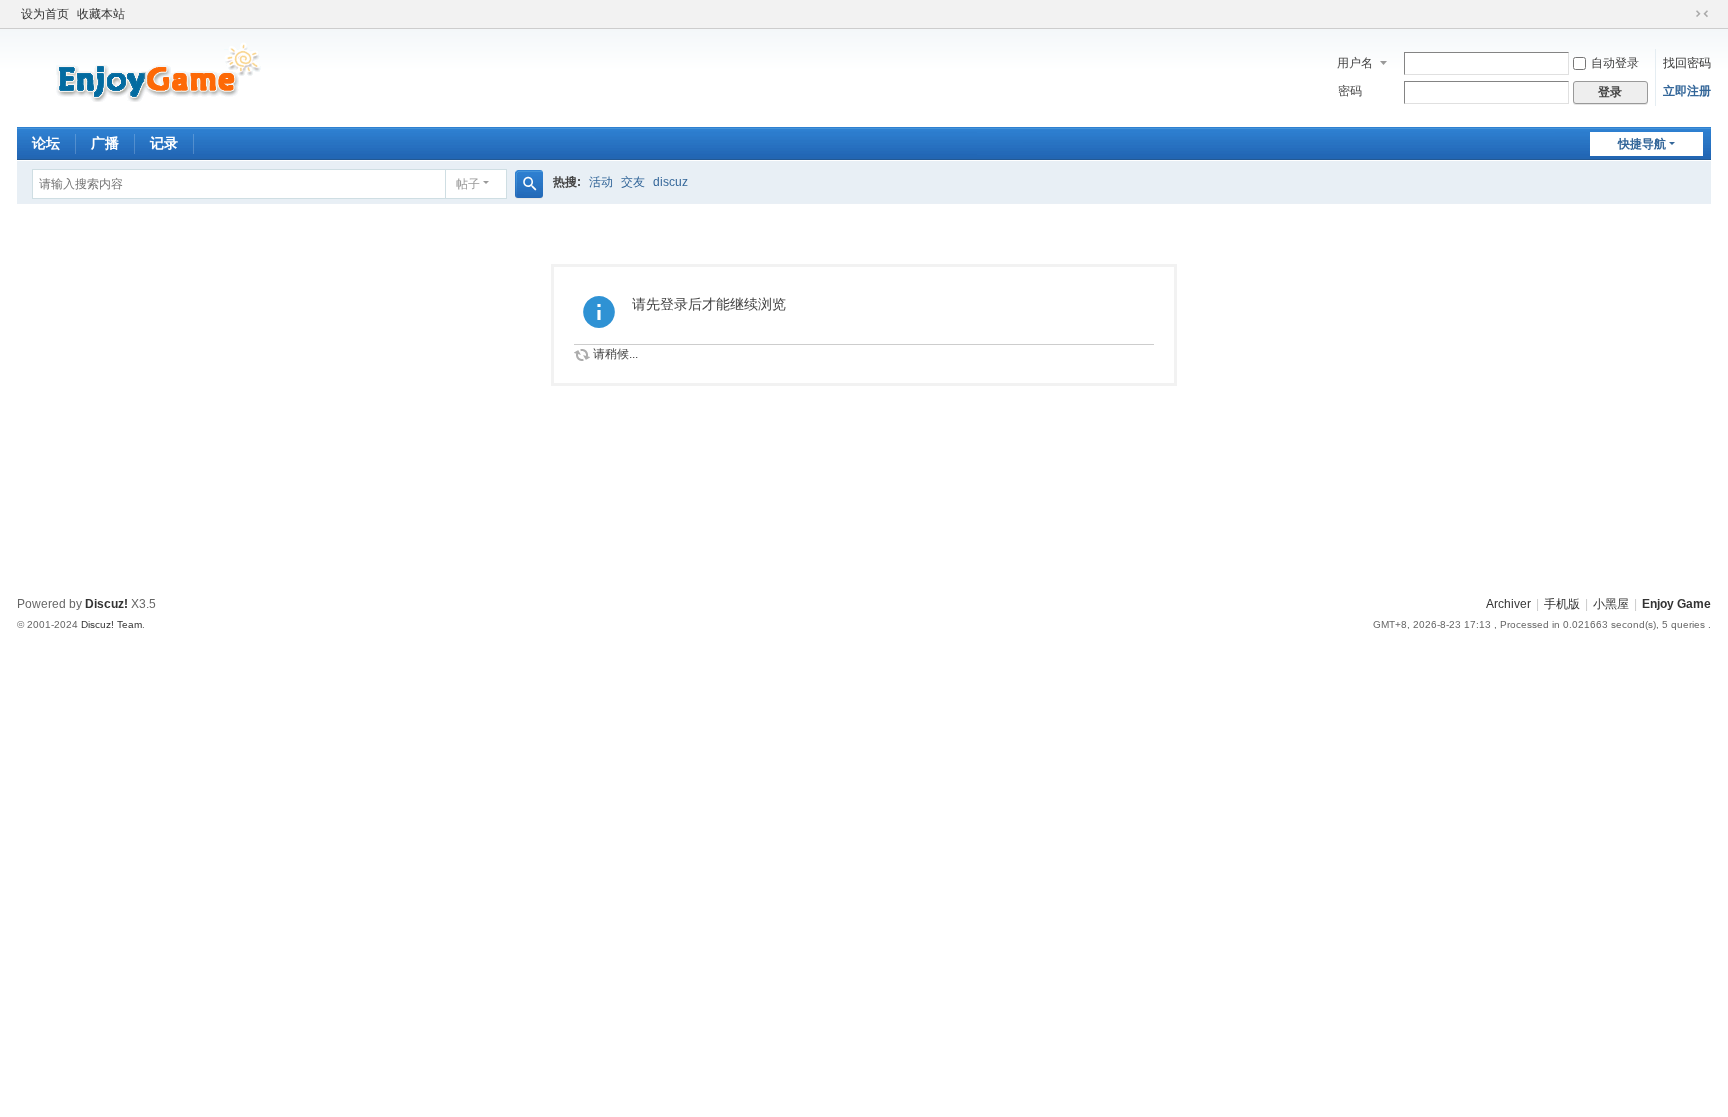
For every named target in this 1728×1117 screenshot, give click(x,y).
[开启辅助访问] (1683, 14)
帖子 (468, 184)
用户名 (1355, 63)
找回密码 (1687, 63)
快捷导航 (1642, 144)
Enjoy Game (1676, 604)
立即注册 (1687, 91)
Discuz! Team (111, 624)
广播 (105, 143)
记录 (164, 143)
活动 (601, 182)
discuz (670, 182)
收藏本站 (101, 14)
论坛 (46, 143)
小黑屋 (1611, 604)
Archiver (1508, 604)
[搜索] (529, 184)
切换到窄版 (1702, 14)
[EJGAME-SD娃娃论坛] (146, 76)
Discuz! (106, 604)
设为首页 (45, 14)
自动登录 (1615, 63)
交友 (633, 182)
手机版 (1562, 604)
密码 (1350, 91)
